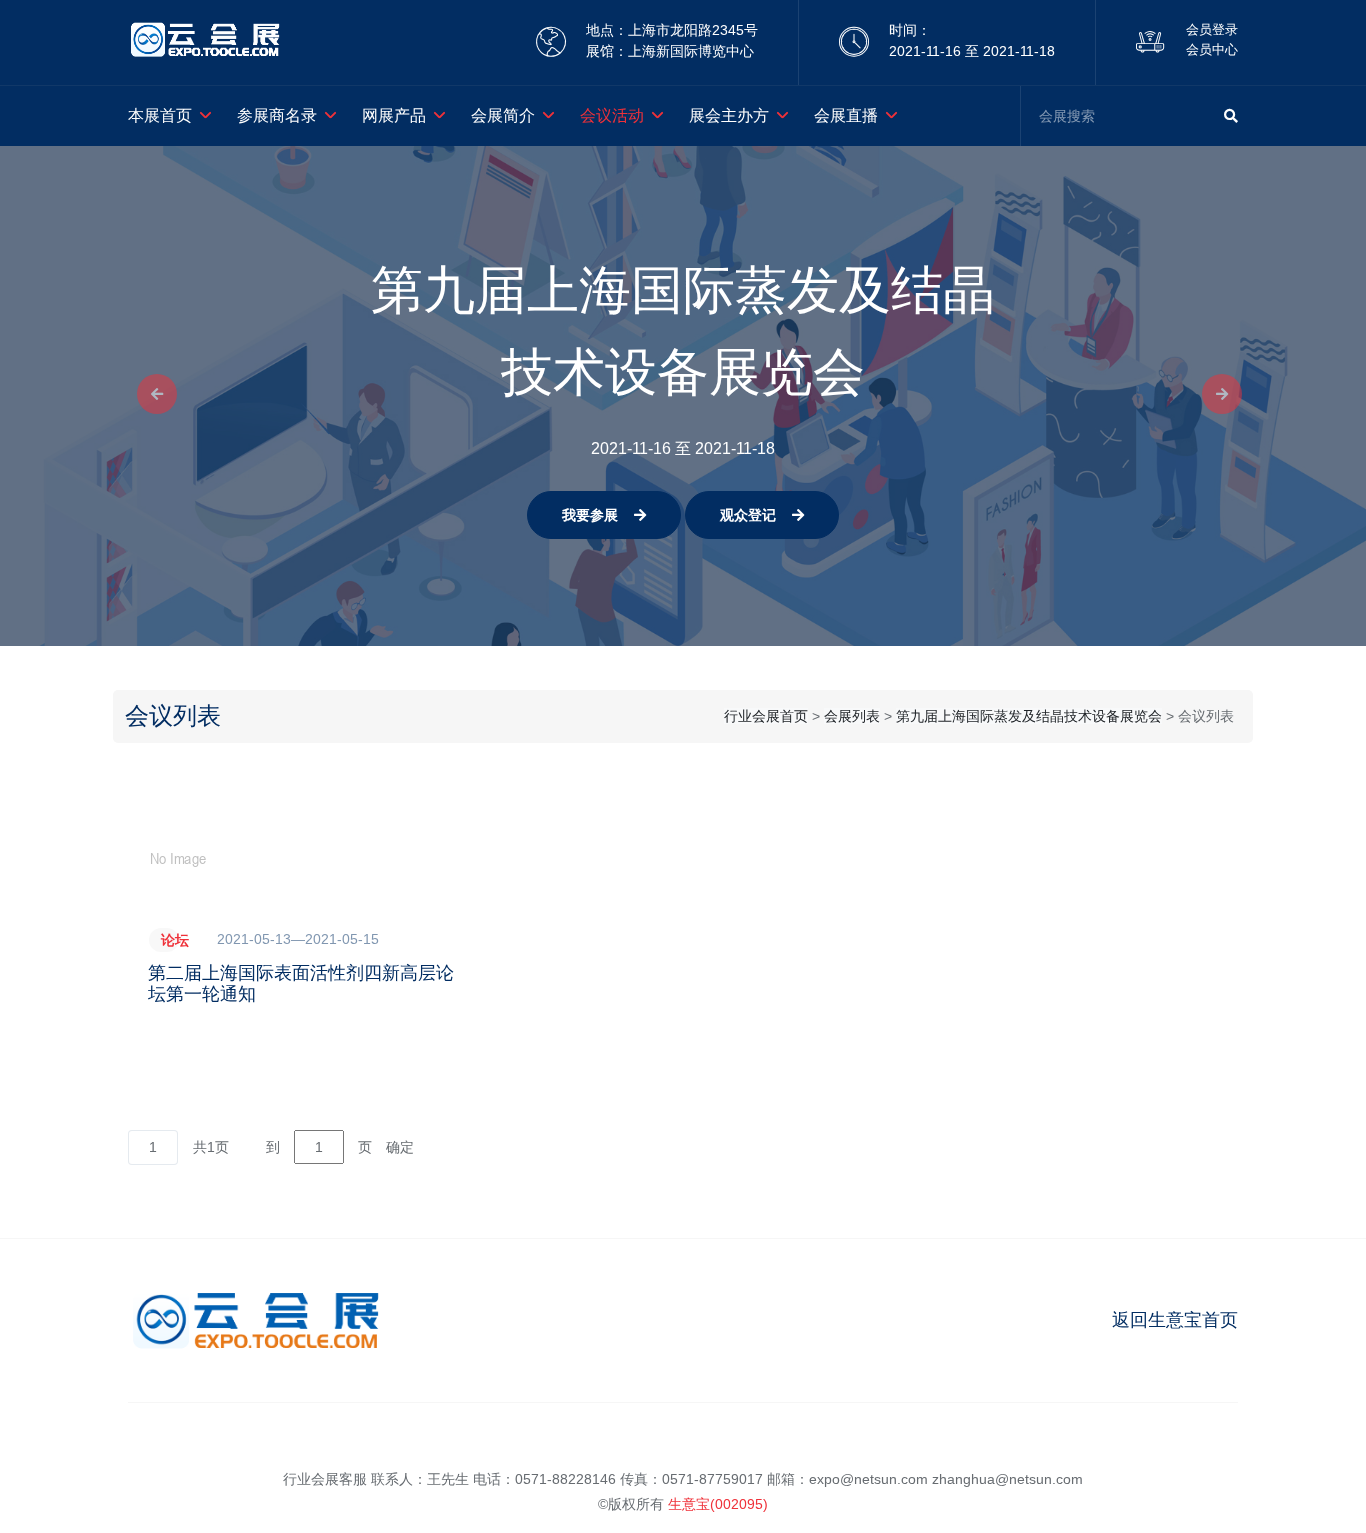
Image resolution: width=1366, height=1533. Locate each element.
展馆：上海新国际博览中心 (670, 51)
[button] (150, 396)
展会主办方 (729, 115)
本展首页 (160, 115)
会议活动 (612, 115)
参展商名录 (277, 115)
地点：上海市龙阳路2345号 (672, 30)
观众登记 (748, 515)
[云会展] (205, 42)
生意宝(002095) (718, 1504)
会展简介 (503, 115)
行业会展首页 (766, 716)
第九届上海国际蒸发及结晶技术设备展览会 (1029, 716)
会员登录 (1212, 29)
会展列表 (852, 716)
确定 (400, 1147)
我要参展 (590, 515)
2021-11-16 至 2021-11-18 (972, 51)
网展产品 (394, 115)
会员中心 (1212, 49)
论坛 (175, 940)
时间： (910, 30)
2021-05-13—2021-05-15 (298, 939)
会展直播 (846, 115)
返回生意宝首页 (1175, 1320)
